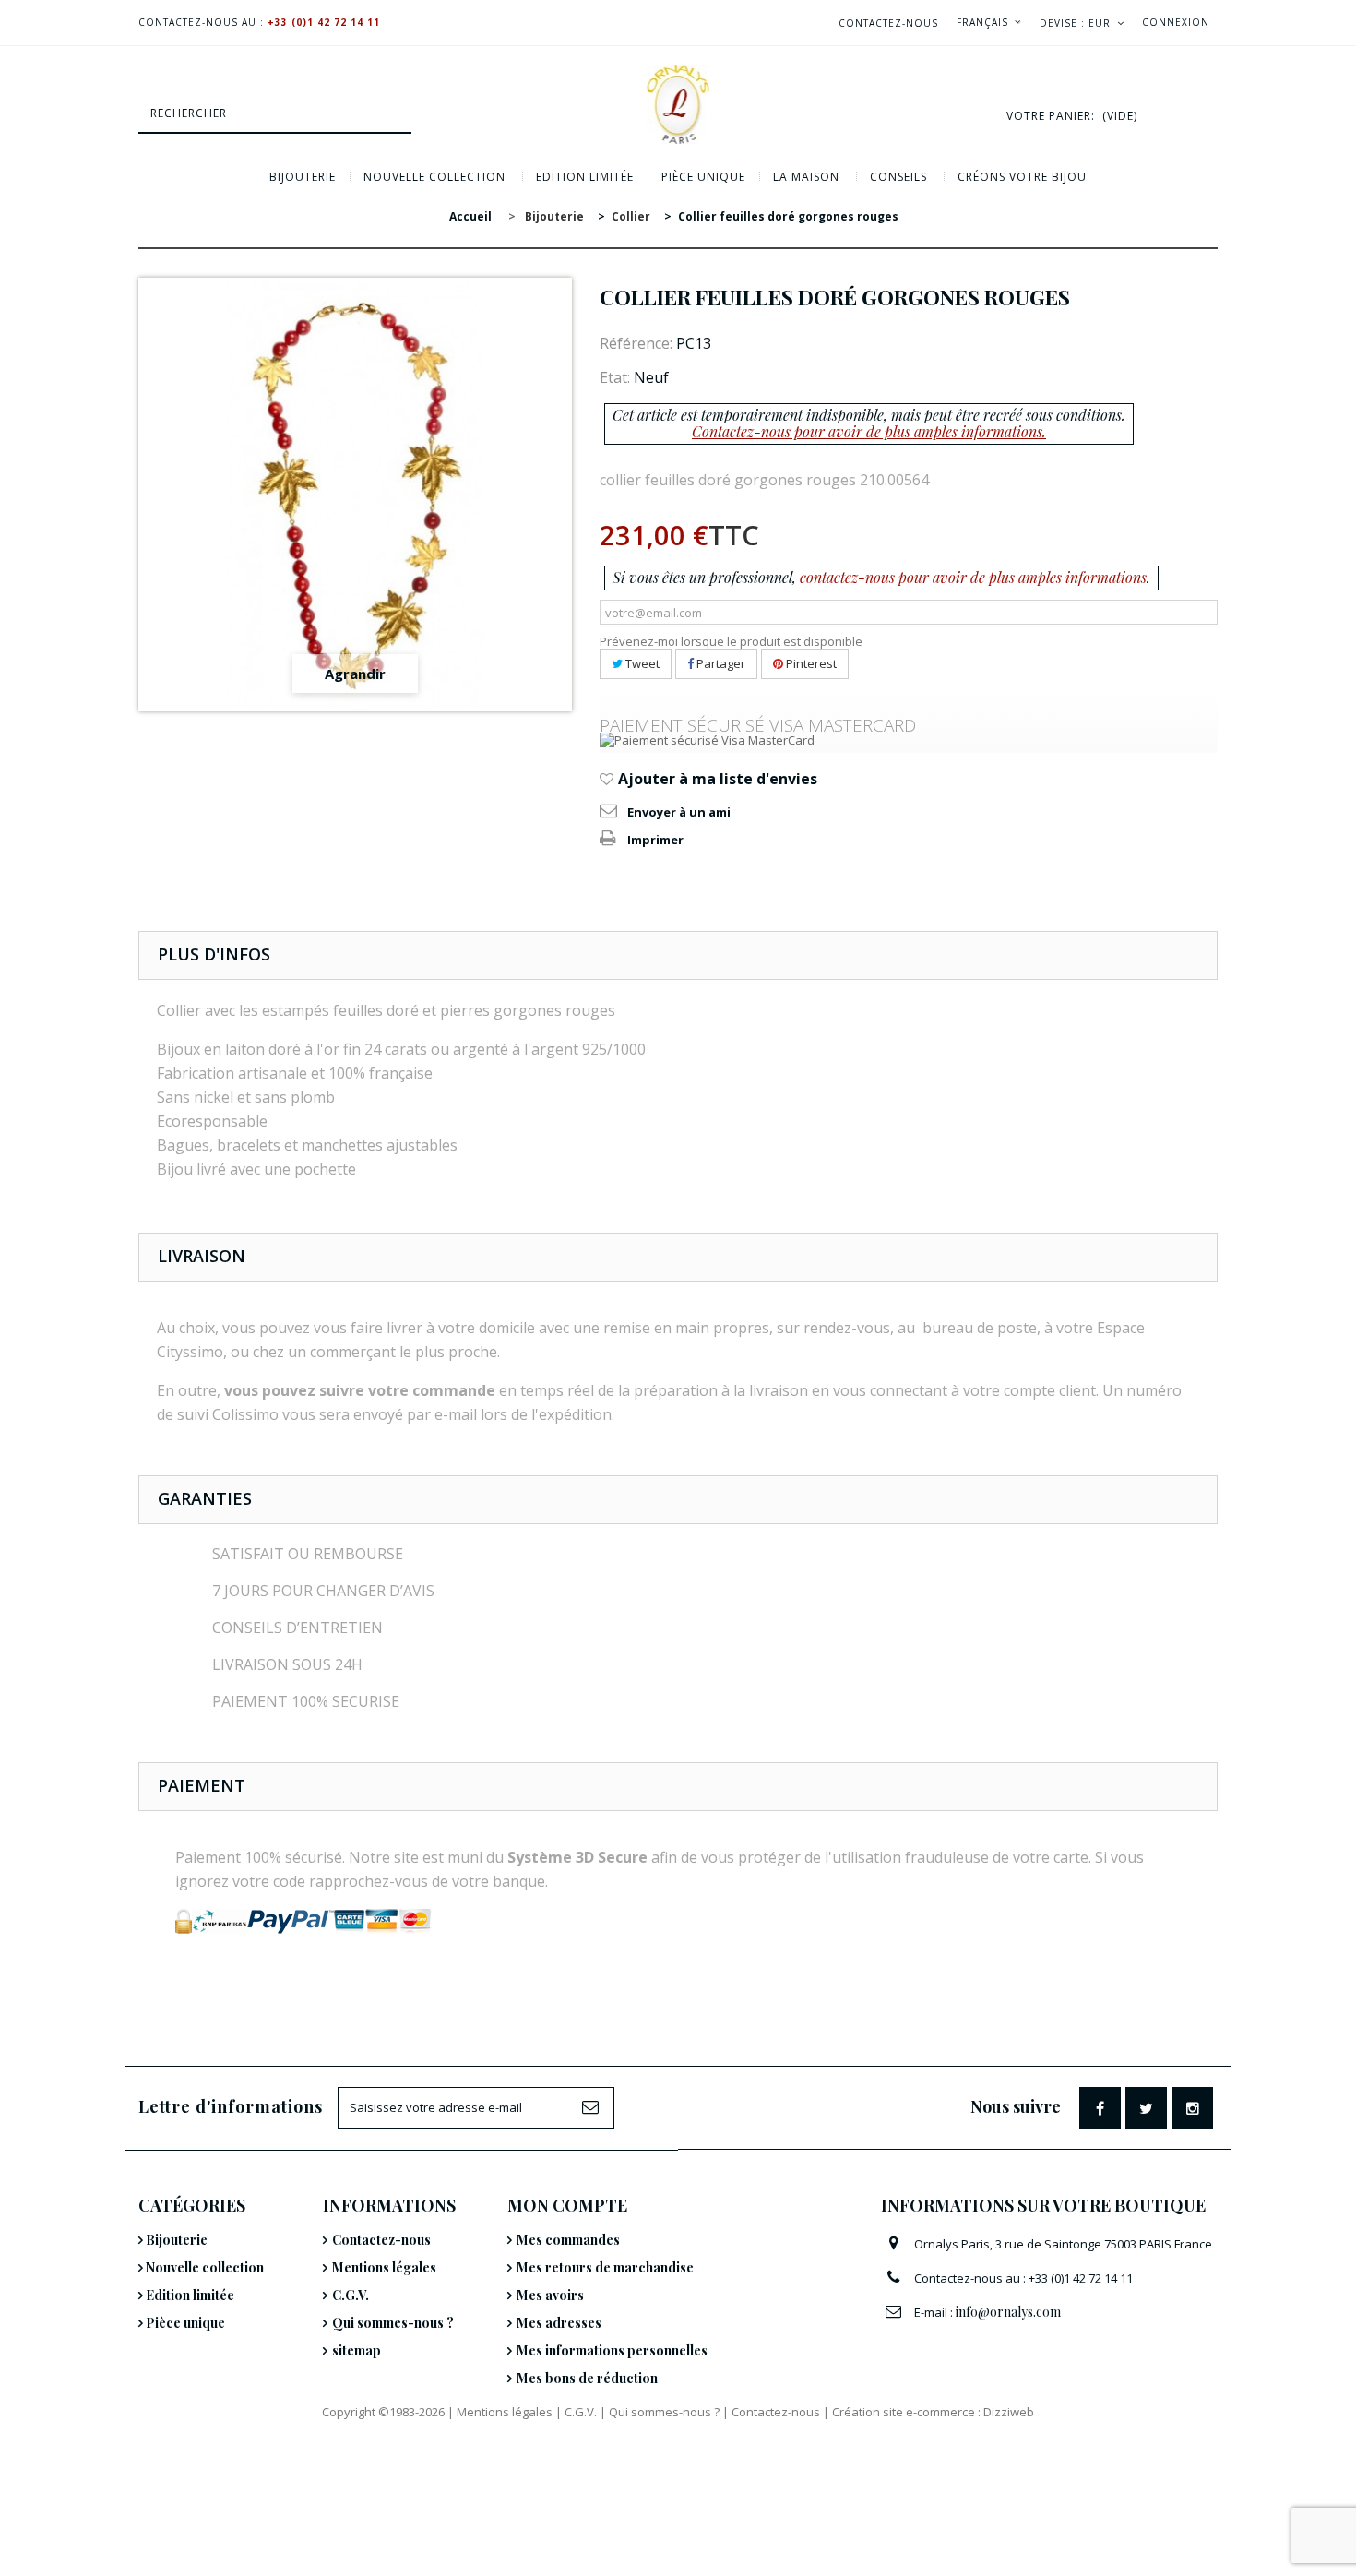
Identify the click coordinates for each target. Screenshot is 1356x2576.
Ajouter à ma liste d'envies (716, 779)
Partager (720, 663)
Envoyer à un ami (679, 812)
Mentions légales (384, 2267)
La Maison (806, 177)
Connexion (1176, 22)
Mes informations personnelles (612, 2350)
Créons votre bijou (1022, 177)
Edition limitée (585, 177)
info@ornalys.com (1008, 2312)
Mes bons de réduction (587, 2378)
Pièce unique (703, 177)
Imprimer (655, 840)
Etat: (615, 377)
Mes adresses (559, 2323)
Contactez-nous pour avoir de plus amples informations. (869, 431)
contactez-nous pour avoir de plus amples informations (973, 577)
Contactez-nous (888, 23)
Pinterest (810, 663)
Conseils (898, 177)
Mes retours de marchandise (605, 2267)
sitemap (357, 2350)
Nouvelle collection (434, 177)
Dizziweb (1009, 2412)
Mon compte (567, 2205)
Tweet (641, 663)
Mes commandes (568, 2240)
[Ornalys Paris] (678, 104)
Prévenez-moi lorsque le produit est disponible (731, 641)
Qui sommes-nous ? (393, 2323)
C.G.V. (351, 2295)
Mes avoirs (550, 2295)
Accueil (470, 216)
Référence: (636, 343)
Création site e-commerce (904, 2412)
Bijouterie (303, 177)
